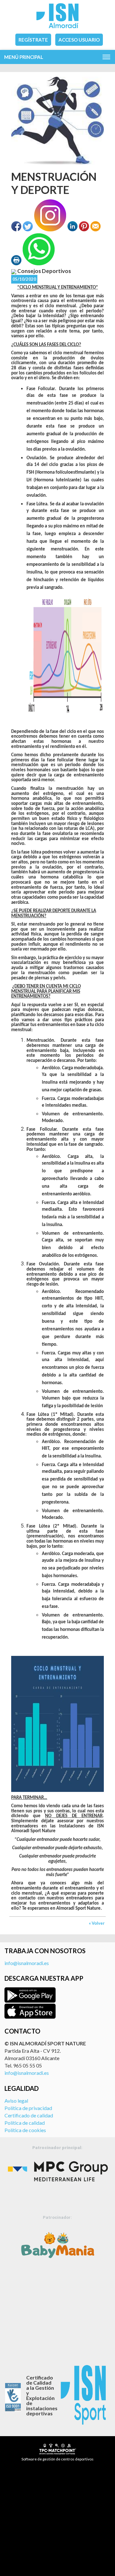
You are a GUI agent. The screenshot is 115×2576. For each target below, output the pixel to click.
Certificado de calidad (29, 2115)
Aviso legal (16, 2101)
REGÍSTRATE (33, 40)
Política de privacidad (28, 2108)
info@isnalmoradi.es (27, 1963)
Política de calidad (25, 2123)
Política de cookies (25, 2130)
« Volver (97, 1923)
